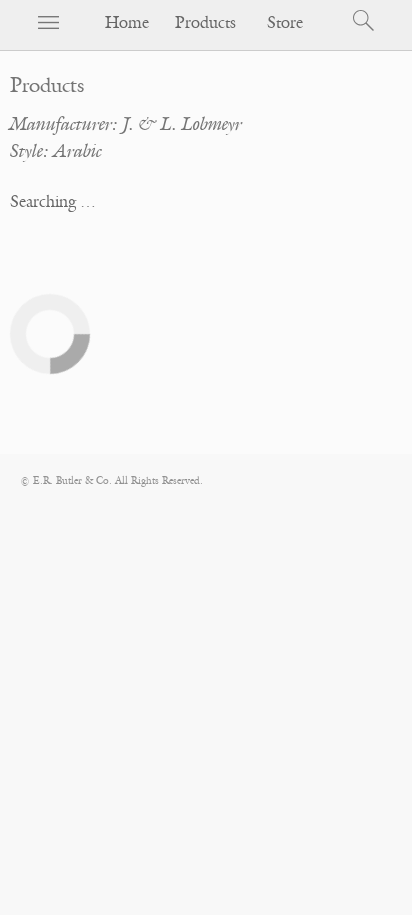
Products (205, 23)
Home (127, 23)
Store (285, 23)
